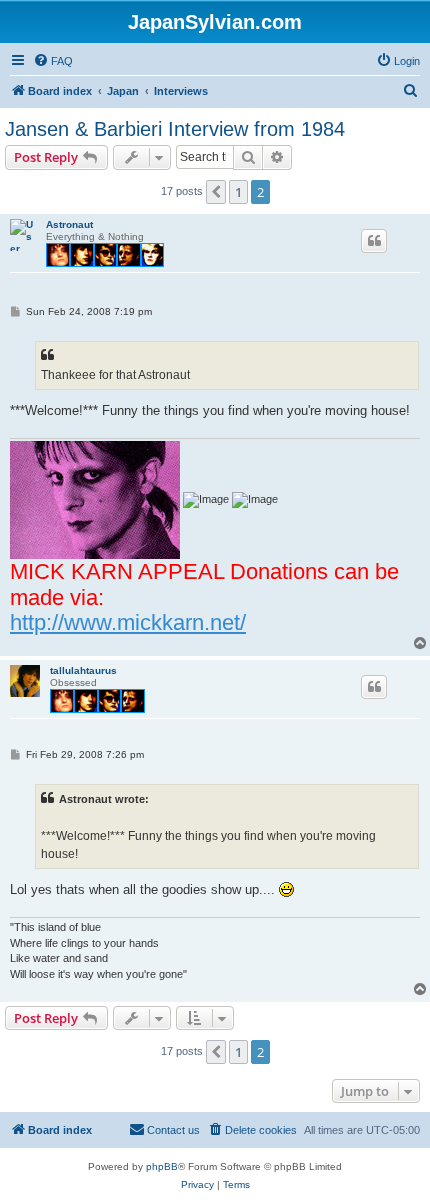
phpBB (162, 1166)
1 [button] (238, 192)
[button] (216, 192)
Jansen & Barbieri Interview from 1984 (175, 129)
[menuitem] (53, 61)
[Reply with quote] (374, 241)
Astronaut (69, 224)
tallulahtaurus (83, 670)
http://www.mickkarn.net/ (128, 622)
